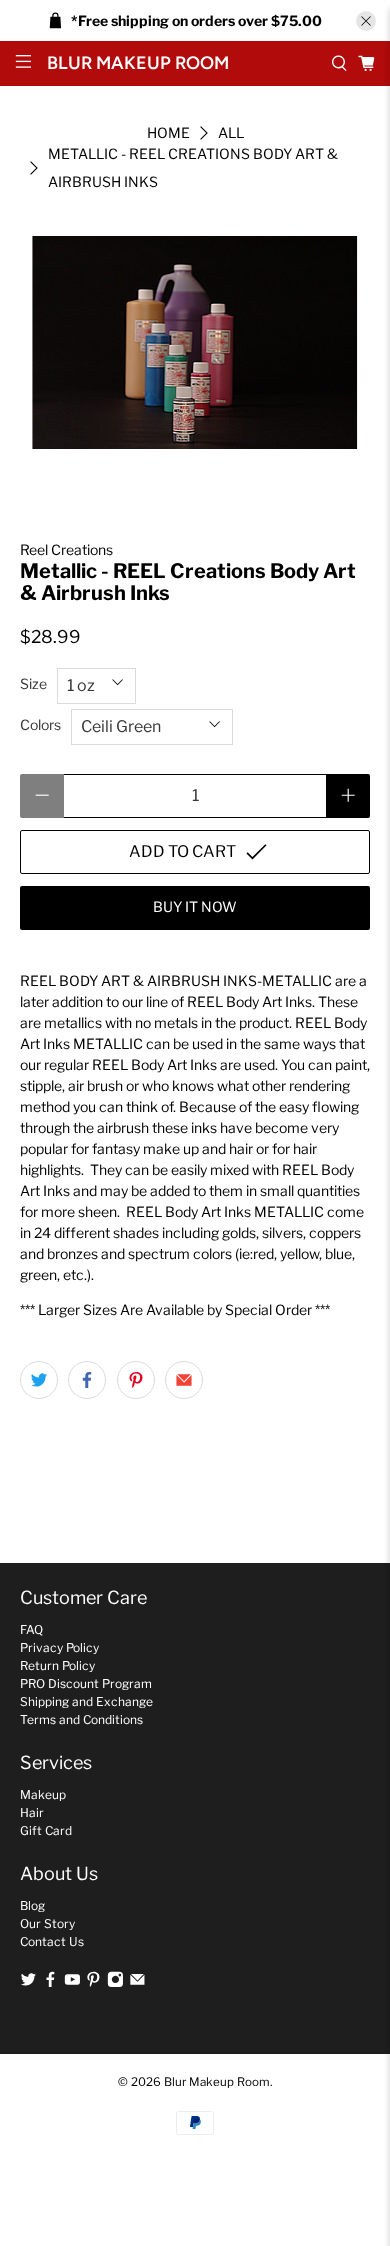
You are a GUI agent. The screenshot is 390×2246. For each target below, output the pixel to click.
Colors (40, 724)
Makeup (43, 1794)
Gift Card (46, 1830)
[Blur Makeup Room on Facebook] (50, 1983)
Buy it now (195, 906)
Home (168, 133)
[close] (366, 21)
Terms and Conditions (81, 1719)
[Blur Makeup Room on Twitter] (28, 1983)
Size (33, 683)
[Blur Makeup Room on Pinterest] (93, 1983)
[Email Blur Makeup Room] (137, 1983)
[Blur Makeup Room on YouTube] (72, 1983)
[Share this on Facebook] (87, 1380)
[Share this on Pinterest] (136, 1380)
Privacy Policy (59, 1647)
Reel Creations (66, 549)
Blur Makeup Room (217, 2082)
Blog (32, 1905)
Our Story (47, 1923)
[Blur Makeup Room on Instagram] (115, 1983)
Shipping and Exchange (86, 1701)
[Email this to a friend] (184, 1380)
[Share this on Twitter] (39, 1380)
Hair (32, 1812)
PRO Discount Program (86, 1683)
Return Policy (57, 1665)
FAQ (31, 1629)
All (231, 133)
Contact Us (52, 1941)
